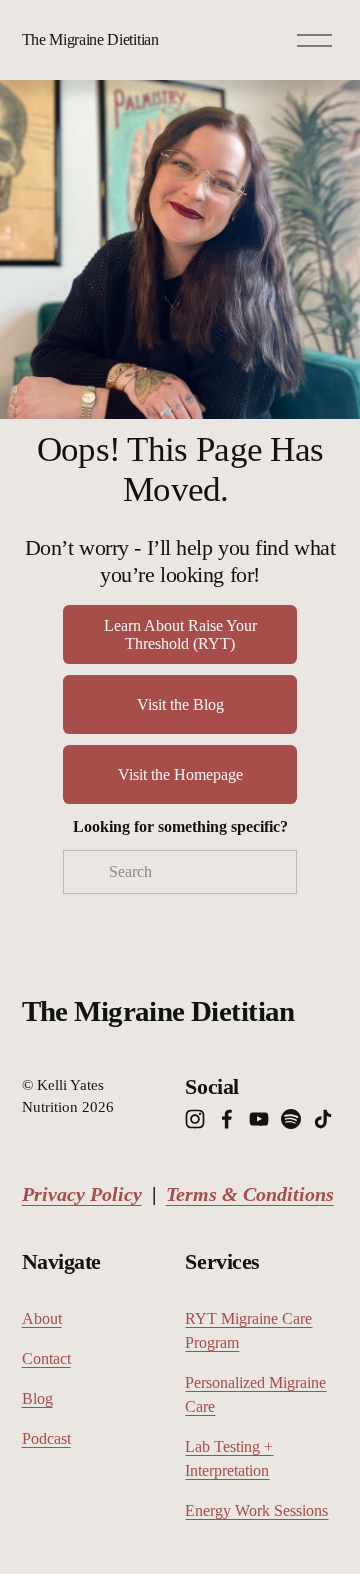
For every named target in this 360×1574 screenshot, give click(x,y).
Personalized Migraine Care (255, 1394)
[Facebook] (227, 1119)
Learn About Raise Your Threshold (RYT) (180, 634)
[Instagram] (195, 1119)
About (42, 1318)
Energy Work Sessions (256, 1510)
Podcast (46, 1438)
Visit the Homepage (180, 774)
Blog (37, 1398)
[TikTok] (323, 1119)
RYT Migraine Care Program (248, 1330)
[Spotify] (291, 1119)
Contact (46, 1358)
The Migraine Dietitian (90, 39)
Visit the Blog (180, 704)
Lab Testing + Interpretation (229, 1458)
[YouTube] (259, 1119)
